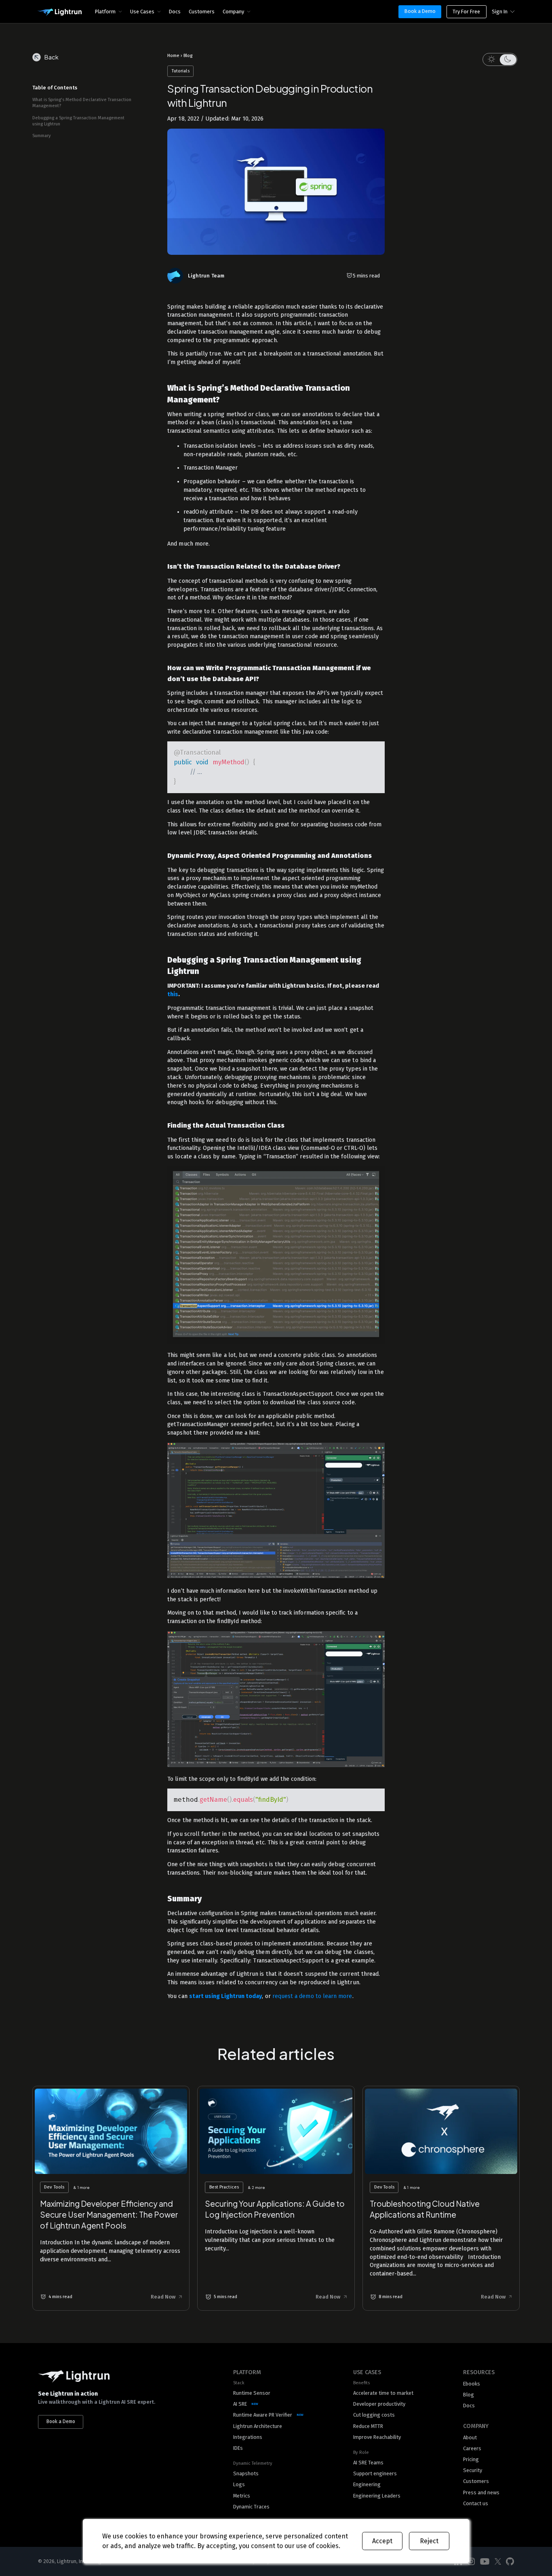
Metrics (242, 2496)
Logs (239, 2484)
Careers (472, 2448)
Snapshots (246, 2473)
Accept (382, 2541)
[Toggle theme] (500, 59)
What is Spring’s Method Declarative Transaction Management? (82, 103)
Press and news (481, 2492)
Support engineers (375, 2473)
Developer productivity (379, 2404)
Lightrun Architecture (258, 2426)
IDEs (238, 2448)
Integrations (248, 2437)
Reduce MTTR (368, 2426)
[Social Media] (471, 2562)
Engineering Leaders (377, 2496)
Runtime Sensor (252, 2393)
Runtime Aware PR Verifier (263, 2415)
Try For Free (466, 12)
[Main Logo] (59, 13)
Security (473, 2470)
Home (173, 56)
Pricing (471, 2459)
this (173, 994)
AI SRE (240, 2404)
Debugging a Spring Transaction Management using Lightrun (78, 121)
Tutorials (181, 71)
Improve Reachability (377, 2437)
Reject (429, 2541)
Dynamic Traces (251, 2507)
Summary (42, 136)
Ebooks (472, 2384)
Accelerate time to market (383, 2393)
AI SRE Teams (368, 2463)
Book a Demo (420, 11)
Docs (175, 12)
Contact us (476, 2503)
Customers (202, 12)
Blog (188, 56)
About (470, 2437)
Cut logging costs (374, 2415)
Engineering (367, 2484)
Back (52, 57)
